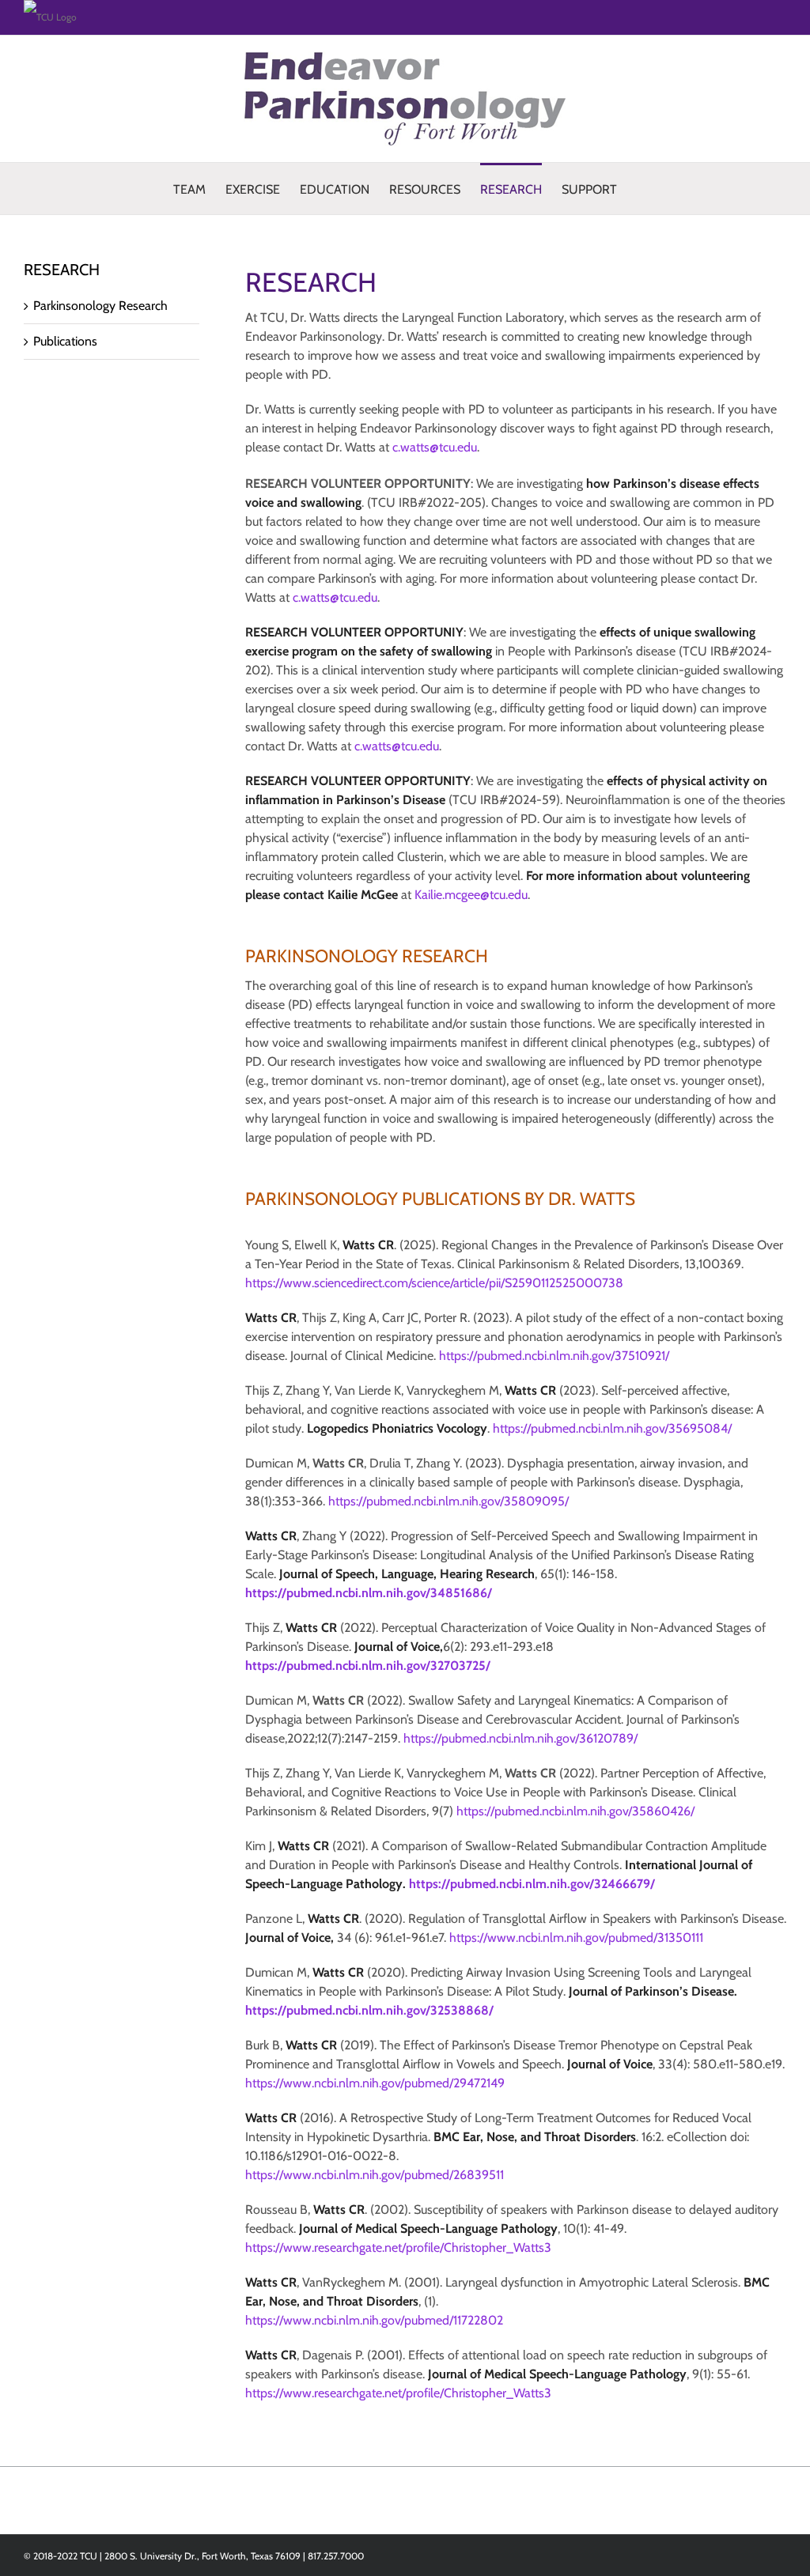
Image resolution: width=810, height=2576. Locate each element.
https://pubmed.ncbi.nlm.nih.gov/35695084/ (612, 1428)
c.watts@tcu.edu (435, 447)
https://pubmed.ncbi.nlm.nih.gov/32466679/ (532, 1884)
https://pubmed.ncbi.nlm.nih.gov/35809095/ (449, 1501)
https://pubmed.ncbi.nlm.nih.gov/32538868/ (369, 2010)
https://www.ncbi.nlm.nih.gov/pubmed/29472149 (375, 2083)
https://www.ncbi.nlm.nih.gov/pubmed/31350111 (576, 1938)
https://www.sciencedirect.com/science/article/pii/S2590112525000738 (434, 1283)
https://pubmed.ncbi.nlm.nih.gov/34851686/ (369, 1593)
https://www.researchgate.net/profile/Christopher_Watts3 (398, 2247)
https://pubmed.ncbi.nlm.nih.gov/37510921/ (554, 1356)
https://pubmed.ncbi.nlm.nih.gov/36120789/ (520, 1738)
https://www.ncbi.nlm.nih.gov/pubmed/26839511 (375, 2175)
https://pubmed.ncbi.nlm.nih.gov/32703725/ (368, 1666)
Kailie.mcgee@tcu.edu (471, 895)
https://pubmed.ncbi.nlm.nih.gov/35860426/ (575, 1811)
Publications (65, 341)
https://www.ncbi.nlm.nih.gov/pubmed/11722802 (374, 2320)
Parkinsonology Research (100, 306)
